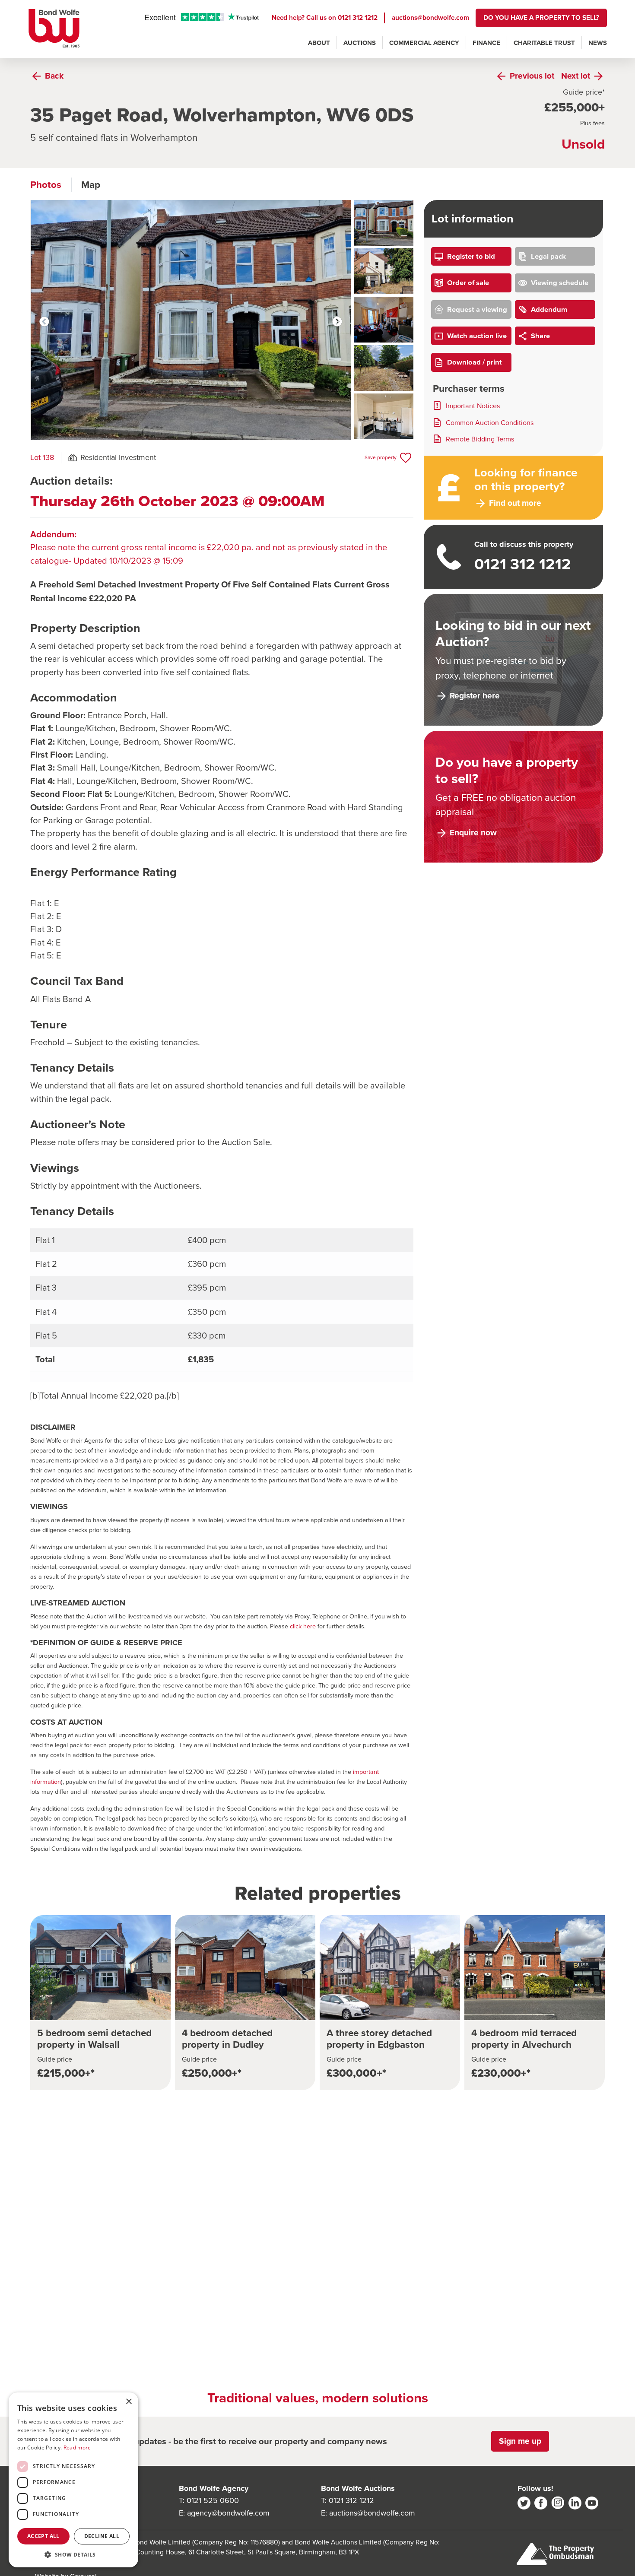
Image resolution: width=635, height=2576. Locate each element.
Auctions (360, 43)
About (319, 43)
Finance (486, 43)
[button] (73, 2554)
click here (303, 1626)
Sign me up (520, 2441)
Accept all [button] (43, 2536)
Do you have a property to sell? (541, 17)
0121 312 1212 (358, 17)
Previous (44, 322)
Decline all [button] (102, 2536)
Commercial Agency (424, 43)
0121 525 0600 (213, 2500)
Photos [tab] (46, 185)
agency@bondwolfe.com (228, 2513)
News (598, 43)
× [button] (129, 2402)
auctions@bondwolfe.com (430, 17)
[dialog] (73, 2480)
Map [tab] (91, 185)
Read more (77, 2448)
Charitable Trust (544, 43)
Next (337, 322)
